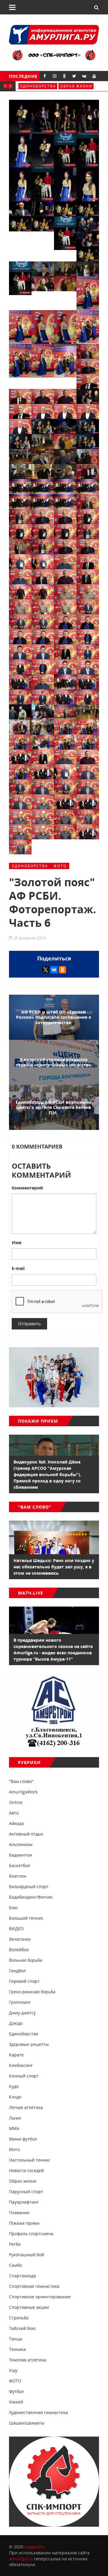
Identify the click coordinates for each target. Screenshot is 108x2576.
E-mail (18, 1268)
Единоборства (30, 866)
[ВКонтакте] (54, 970)
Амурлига (34, 2547)
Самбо (28, 86)
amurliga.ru (21, 2559)
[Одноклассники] (62, 970)
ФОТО (60, 866)
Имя (16, 1242)
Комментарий (27, 1188)
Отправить (29, 1324)
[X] (46, 970)
